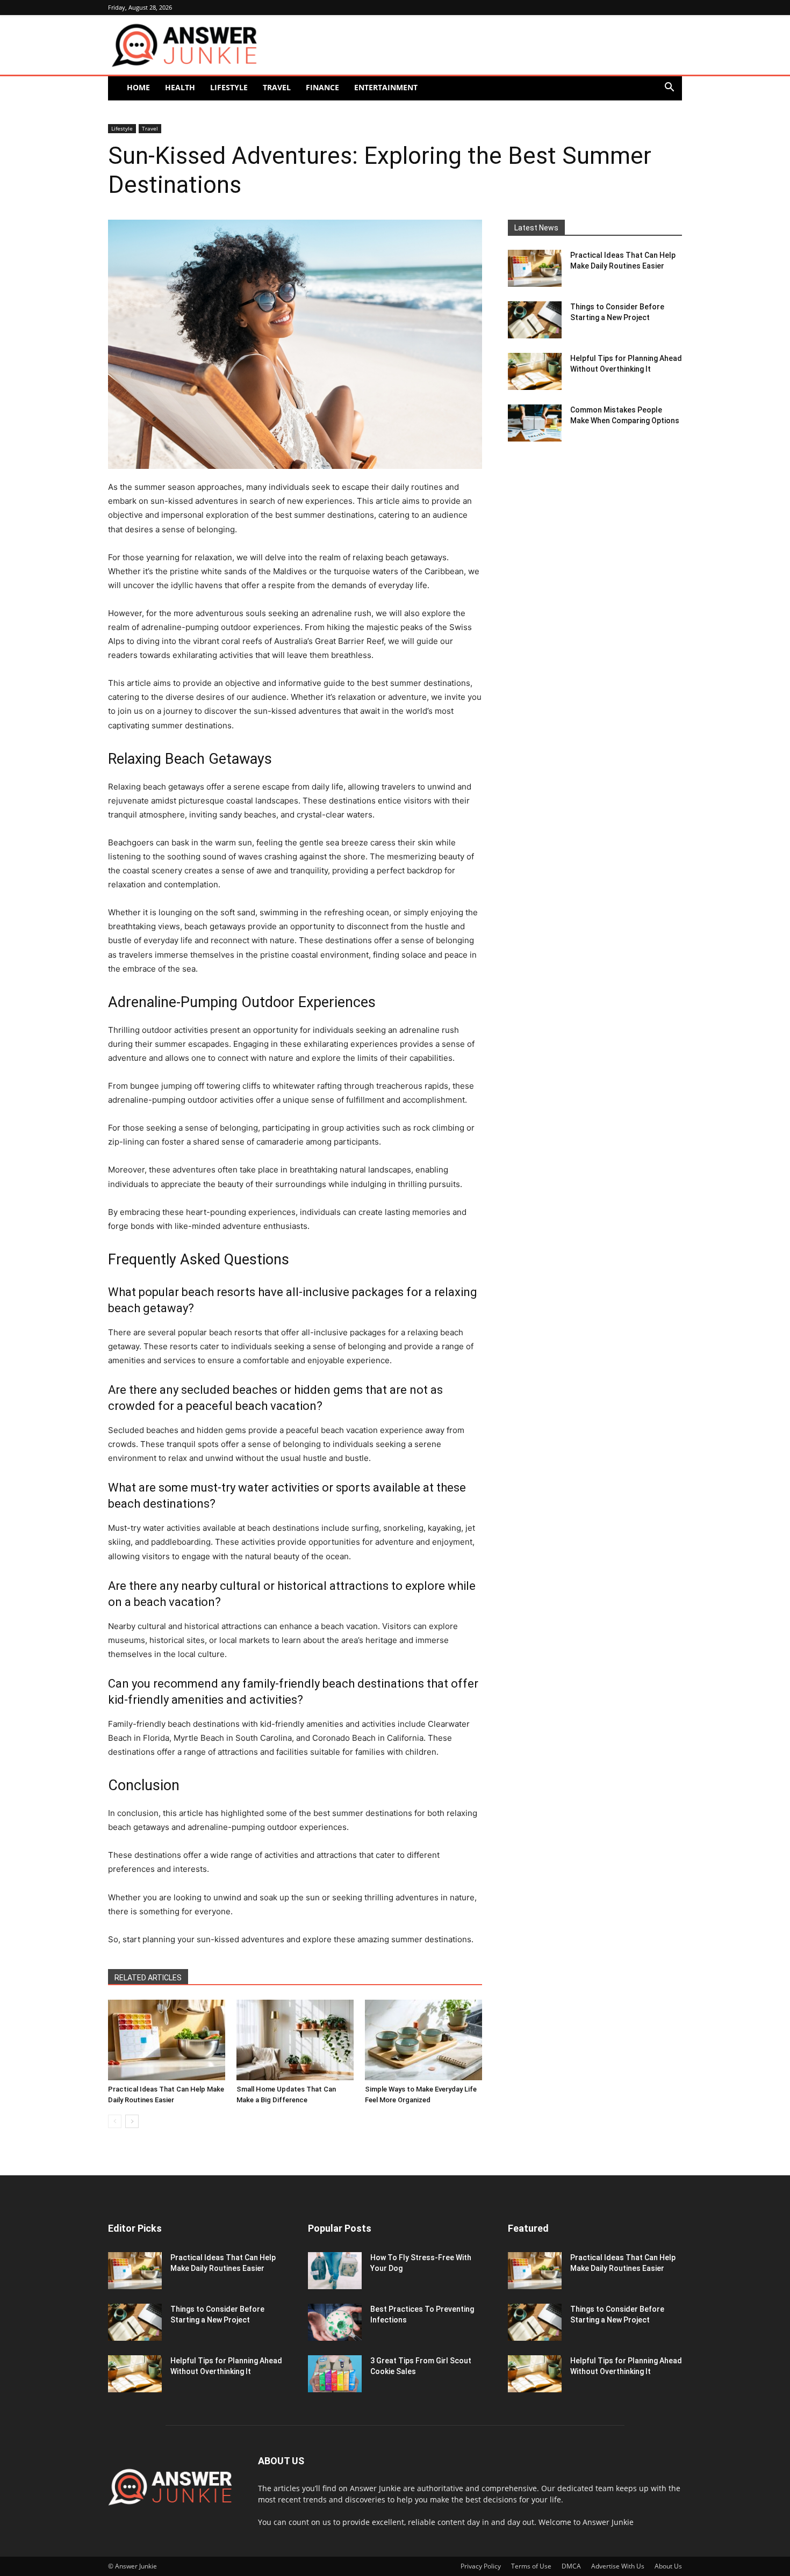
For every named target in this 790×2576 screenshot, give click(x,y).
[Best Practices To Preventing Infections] (335, 2322)
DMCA (571, 2566)
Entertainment (386, 87)
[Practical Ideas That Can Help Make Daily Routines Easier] (167, 2040)
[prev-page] (115, 2121)
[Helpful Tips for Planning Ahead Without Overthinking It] (535, 371)
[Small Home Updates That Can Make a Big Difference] (295, 2040)
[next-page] (132, 2121)
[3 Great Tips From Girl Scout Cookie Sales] (335, 2374)
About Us (668, 2566)
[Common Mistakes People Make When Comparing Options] (535, 423)
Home (138, 87)
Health (180, 87)
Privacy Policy (481, 2566)
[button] (669, 88)
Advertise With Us (618, 2566)
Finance (322, 87)
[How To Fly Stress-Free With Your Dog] (335, 2271)
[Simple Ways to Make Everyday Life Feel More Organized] (423, 2040)
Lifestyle (229, 87)
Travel (277, 87)
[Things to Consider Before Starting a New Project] (535, 320)
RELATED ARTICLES (148, 1978)
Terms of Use (531, 2566)
